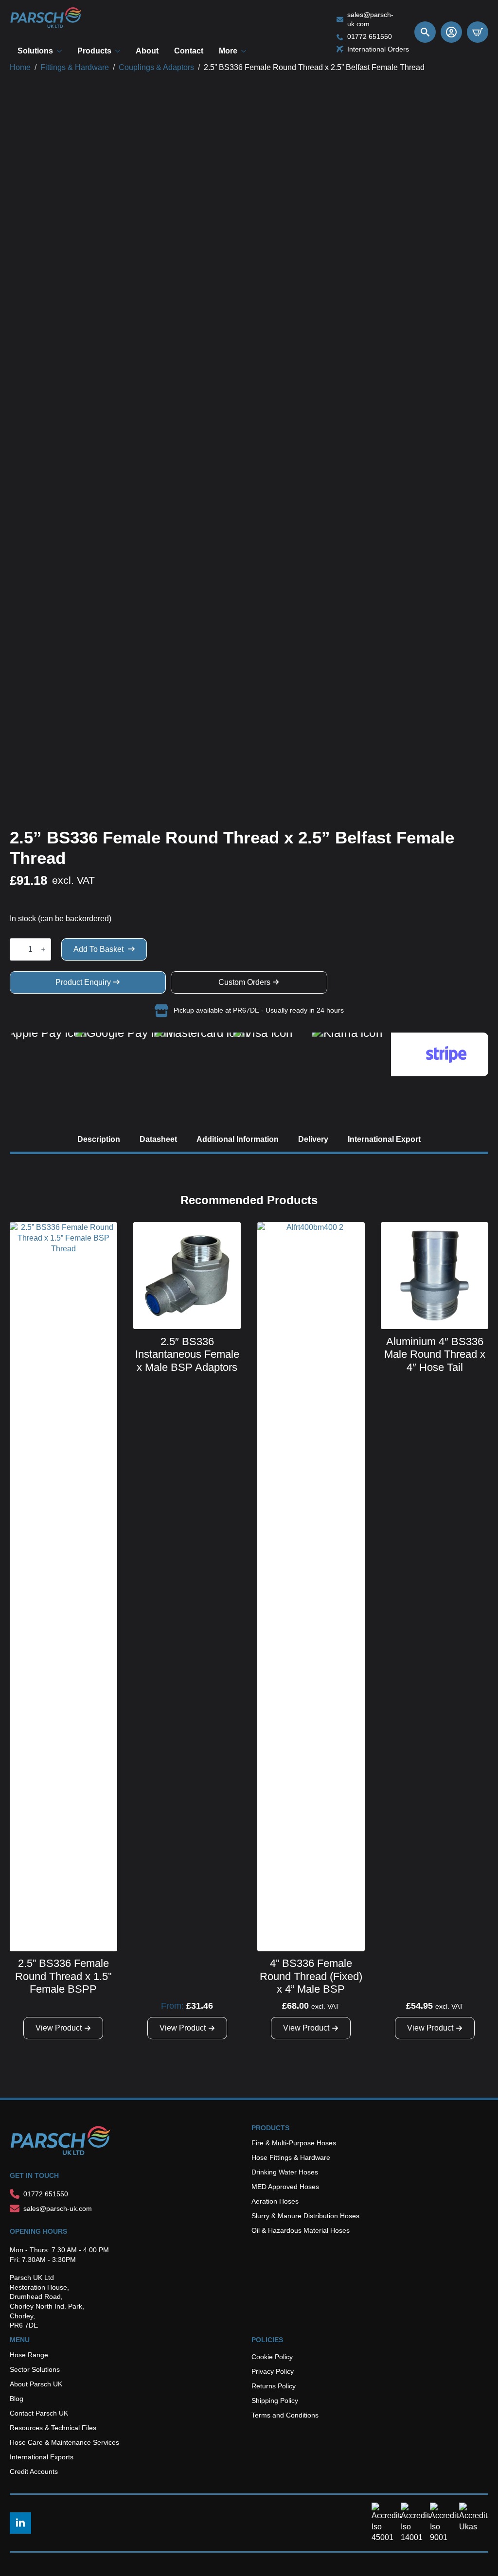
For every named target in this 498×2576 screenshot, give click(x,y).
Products (94, 51)
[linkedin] (20, 2523)
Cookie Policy (272, 2357)
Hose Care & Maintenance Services (64, 2442)
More (228, 51)
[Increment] (43, 949)
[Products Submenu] (120, 51)
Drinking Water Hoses (285, 2172)
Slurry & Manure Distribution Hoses (305, 2216)
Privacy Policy (273, 2371)
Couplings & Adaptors (156, 67)
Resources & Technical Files (53, 2428)
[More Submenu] (246, 51)
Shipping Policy (275, 2401)
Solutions (35, 51)
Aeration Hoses (275, 2201)
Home (20, 67)
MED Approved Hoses (285, 2187)
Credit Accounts (34, 2471)
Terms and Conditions (285, 2415)
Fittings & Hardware (75, 67)
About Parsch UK (36, 2384)
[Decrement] (18, 949)
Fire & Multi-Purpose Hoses (294, 2143)
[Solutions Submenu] (61, 51)
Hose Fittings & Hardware (291, 2157)
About (147, 51)
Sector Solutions (35, 2369)
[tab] (99, 1139)
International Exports (42, 2457)
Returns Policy (274, 2386)
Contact (189, 51)
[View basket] (478, 32)
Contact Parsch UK (39, 2413)
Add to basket (98, 949)
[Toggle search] (425, 32)
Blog (17, 2399)
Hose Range (29, 2355)
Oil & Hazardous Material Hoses (301, 2230)
